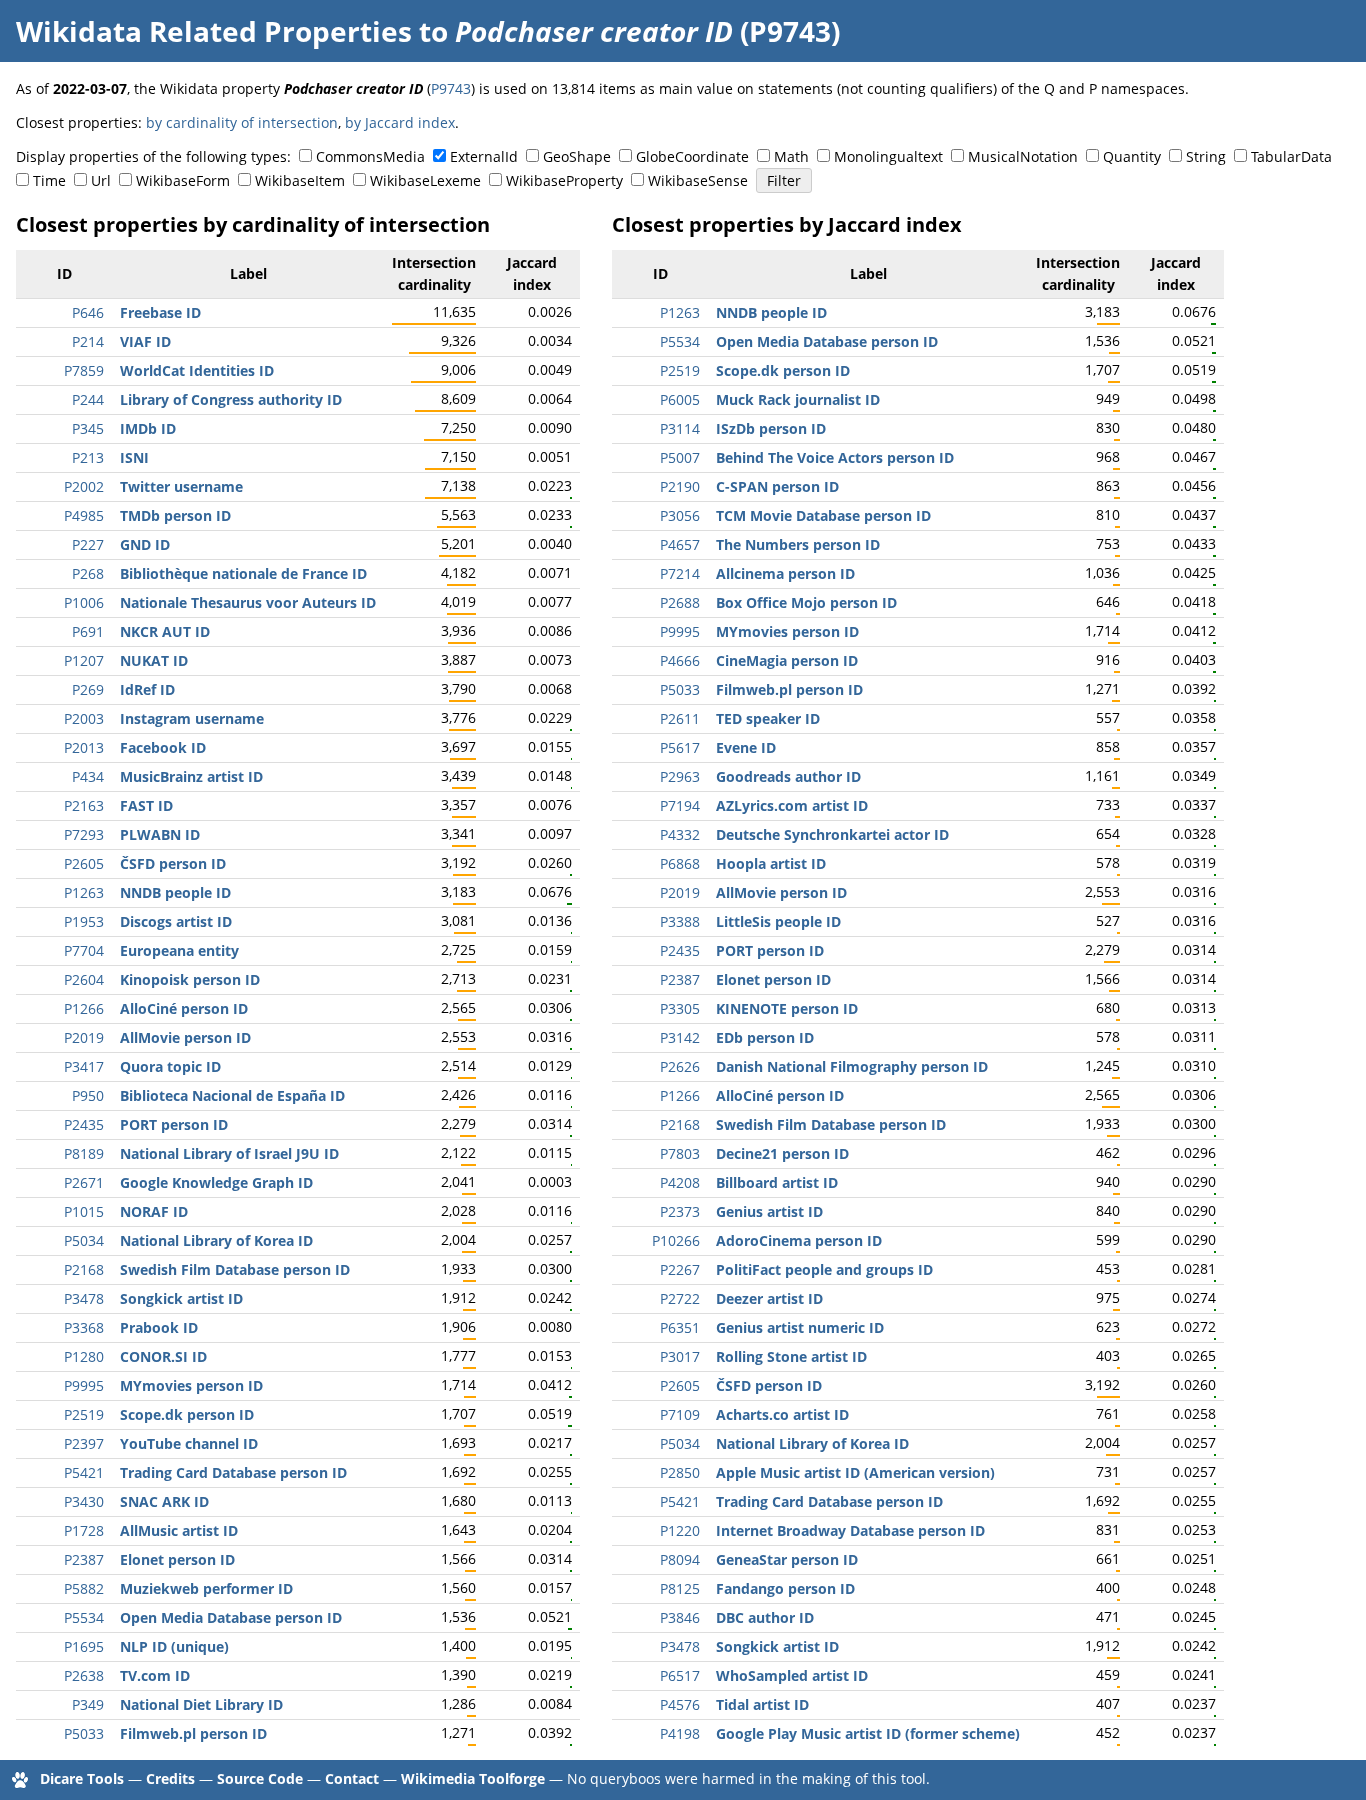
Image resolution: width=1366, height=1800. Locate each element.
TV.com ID (155, 1675)
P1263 (84, 892)
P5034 (84, 1240)
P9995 (84, 1385)
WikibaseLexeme (425, 180)
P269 (88, 689)
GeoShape (577, 156)
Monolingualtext (888, 156)
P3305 (680, 1008)
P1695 (84, 1646)
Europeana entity (179, 950)
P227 (88, 544)
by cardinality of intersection (242, 122)
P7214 (680, 573)
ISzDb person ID (771, 428)
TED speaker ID (768, 718)
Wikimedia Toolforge (473, 1778)
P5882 (84, 1588)
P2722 (680, 1298)
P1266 (84, 1008)
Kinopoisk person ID (190, 979)
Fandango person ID (785, 1588)
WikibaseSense (698, 180)
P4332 (680, 834)
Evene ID (746, 747)
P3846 (680, 1617)
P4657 (680, 544)
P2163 (84, 805)
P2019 (84, 1037)
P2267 (680, 1269)
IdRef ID (147, 689)
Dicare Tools (82, 1778)
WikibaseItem (300, 180)
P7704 (84, 950)
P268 (88, 573)
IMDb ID (148, 428)
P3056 (680, 515)
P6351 (680, 1327)
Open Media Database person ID (231, 1617)
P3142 (680, 1037)
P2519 (84, 1414)
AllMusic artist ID (179, 1530)
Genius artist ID (769, 1211)
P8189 (84, 1153)
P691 (88, 631)
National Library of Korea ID (216, 1240)
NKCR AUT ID (165, 631)
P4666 (680, 660)
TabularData (1291, 156)
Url (101, 180)
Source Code (260, 1778)
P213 (88, 457)
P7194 (680, 805)
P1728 (84, 1530)
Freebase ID (160, 312)
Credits (170, 1778)
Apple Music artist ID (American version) (855, 1472)
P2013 (84, 747)
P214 (88, 341)
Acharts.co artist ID (782, 1414)
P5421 (84, 1472)
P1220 (680, 1530)
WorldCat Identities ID (197, 370)
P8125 (680, 1588)
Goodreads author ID (788, 776)
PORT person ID (174, 1124)
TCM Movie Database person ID (823, 515)
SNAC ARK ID (164, 1501)
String (1206, 156)
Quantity (1132, 156)
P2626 (680, 1066)
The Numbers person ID (798, 544)
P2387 (84, 1559)
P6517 (680, 1675)
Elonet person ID (177, 1559)
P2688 (680, 602)
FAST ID (146, 805)
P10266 (676, 1240)
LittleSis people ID (778, 921)
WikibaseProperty (564, 180)
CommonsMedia (370, 156)
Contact (352, 1778)
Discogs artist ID (176, 921)
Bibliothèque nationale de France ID (243, 573)
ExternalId (484, 156)
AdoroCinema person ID (799, 1240)
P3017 (680, 1356)
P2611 (680, 718)
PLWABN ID (160, 834)
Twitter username (181, 486)
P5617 (680, 747)
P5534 (84, 1617)
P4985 (84, 515)
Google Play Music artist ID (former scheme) (868, 1733)
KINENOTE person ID (787, 1008)
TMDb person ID (175, 515)
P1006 (84, 602)
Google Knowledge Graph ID (216, 1182)
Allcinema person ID (785, 573)
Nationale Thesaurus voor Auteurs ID (248, 602)
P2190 (680, 486)
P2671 (84, 1182)
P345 (88, 428)
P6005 (680, 399)
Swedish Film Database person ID (235, 1269)
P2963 (680, 776)
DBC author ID (765, 1617)
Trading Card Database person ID (233, 1472)
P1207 (84, 660)
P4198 (680, 1733)
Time (49, 180)
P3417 (84, 1066)
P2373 (680, 1211)
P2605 (84, 863)
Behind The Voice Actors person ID (835, 457)
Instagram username (192, 718)
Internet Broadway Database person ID (850, 1530)
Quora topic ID (170, 1066)
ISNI (134, 457)
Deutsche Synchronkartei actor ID (832, 834)
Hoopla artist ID (771, 863)
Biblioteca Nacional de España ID (232, 1095)
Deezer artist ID (769, 1298)
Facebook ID (163, 747)
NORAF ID (154, 1211)
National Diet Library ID (201, 1704)
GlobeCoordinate (692, 156)
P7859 (84, 370)
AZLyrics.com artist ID (792, 805)
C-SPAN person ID (777, 486)
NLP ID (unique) (174, 1646)
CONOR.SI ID (163, 1356)
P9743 (451, 88)
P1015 (84, 1211)
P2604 (84, 979)
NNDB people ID (175, 892)
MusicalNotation (1023, 156)
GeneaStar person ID (787, 1559)
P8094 (680, 1559)
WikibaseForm (183, 180)
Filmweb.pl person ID (193, 1733)
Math (791, 156)
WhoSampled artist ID (792, 1675)
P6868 (680, 863)
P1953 (84, 921)
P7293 (84, 834)
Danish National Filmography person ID (852, 1066)
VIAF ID (145, 341)
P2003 (84, 718)
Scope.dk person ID (187, 1414)
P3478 (84, 1298)
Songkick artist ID (181, 1298)
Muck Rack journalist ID (798, 399)
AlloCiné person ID (184, 1008)
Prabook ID (159, 1327)
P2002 (84, 486)
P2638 (84, 1675)
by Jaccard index (400, 122)
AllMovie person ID (185, 1037)
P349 (88, 1704)
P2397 (84, 1443)
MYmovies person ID (191, 1385)
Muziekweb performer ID (206, 1588)
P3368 (84, 1327)
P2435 (84, 1124)
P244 (88, 399)
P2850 (680, 1472)
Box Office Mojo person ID (806, 602)
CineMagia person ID (787, 660)
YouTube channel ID (189, 1443)
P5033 (84, 1733)
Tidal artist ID (762, 1704)
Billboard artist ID (777, 1182)
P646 (88, 312)
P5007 (680, 457)
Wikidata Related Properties (214, 31)
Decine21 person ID (782, 1153)
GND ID (145, 544)
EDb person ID (765, 1037)
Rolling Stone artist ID (791, 1356)
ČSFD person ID (173, 863)
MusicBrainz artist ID (191, 776)
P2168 (84, 1269)
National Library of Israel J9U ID (229, 1153)
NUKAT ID (154, 660)
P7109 (680, 1414)
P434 (88, 776)
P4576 (680, 1704)
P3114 (680, 428)
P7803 (680, 1153)
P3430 (84, 1501)
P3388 (680, 921)
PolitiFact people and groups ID (824, 1269)
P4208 (680, 1182)
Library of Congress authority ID (231, 399)
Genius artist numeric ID (800, 1327)
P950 (88, 1095)
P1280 (84, 1356)
